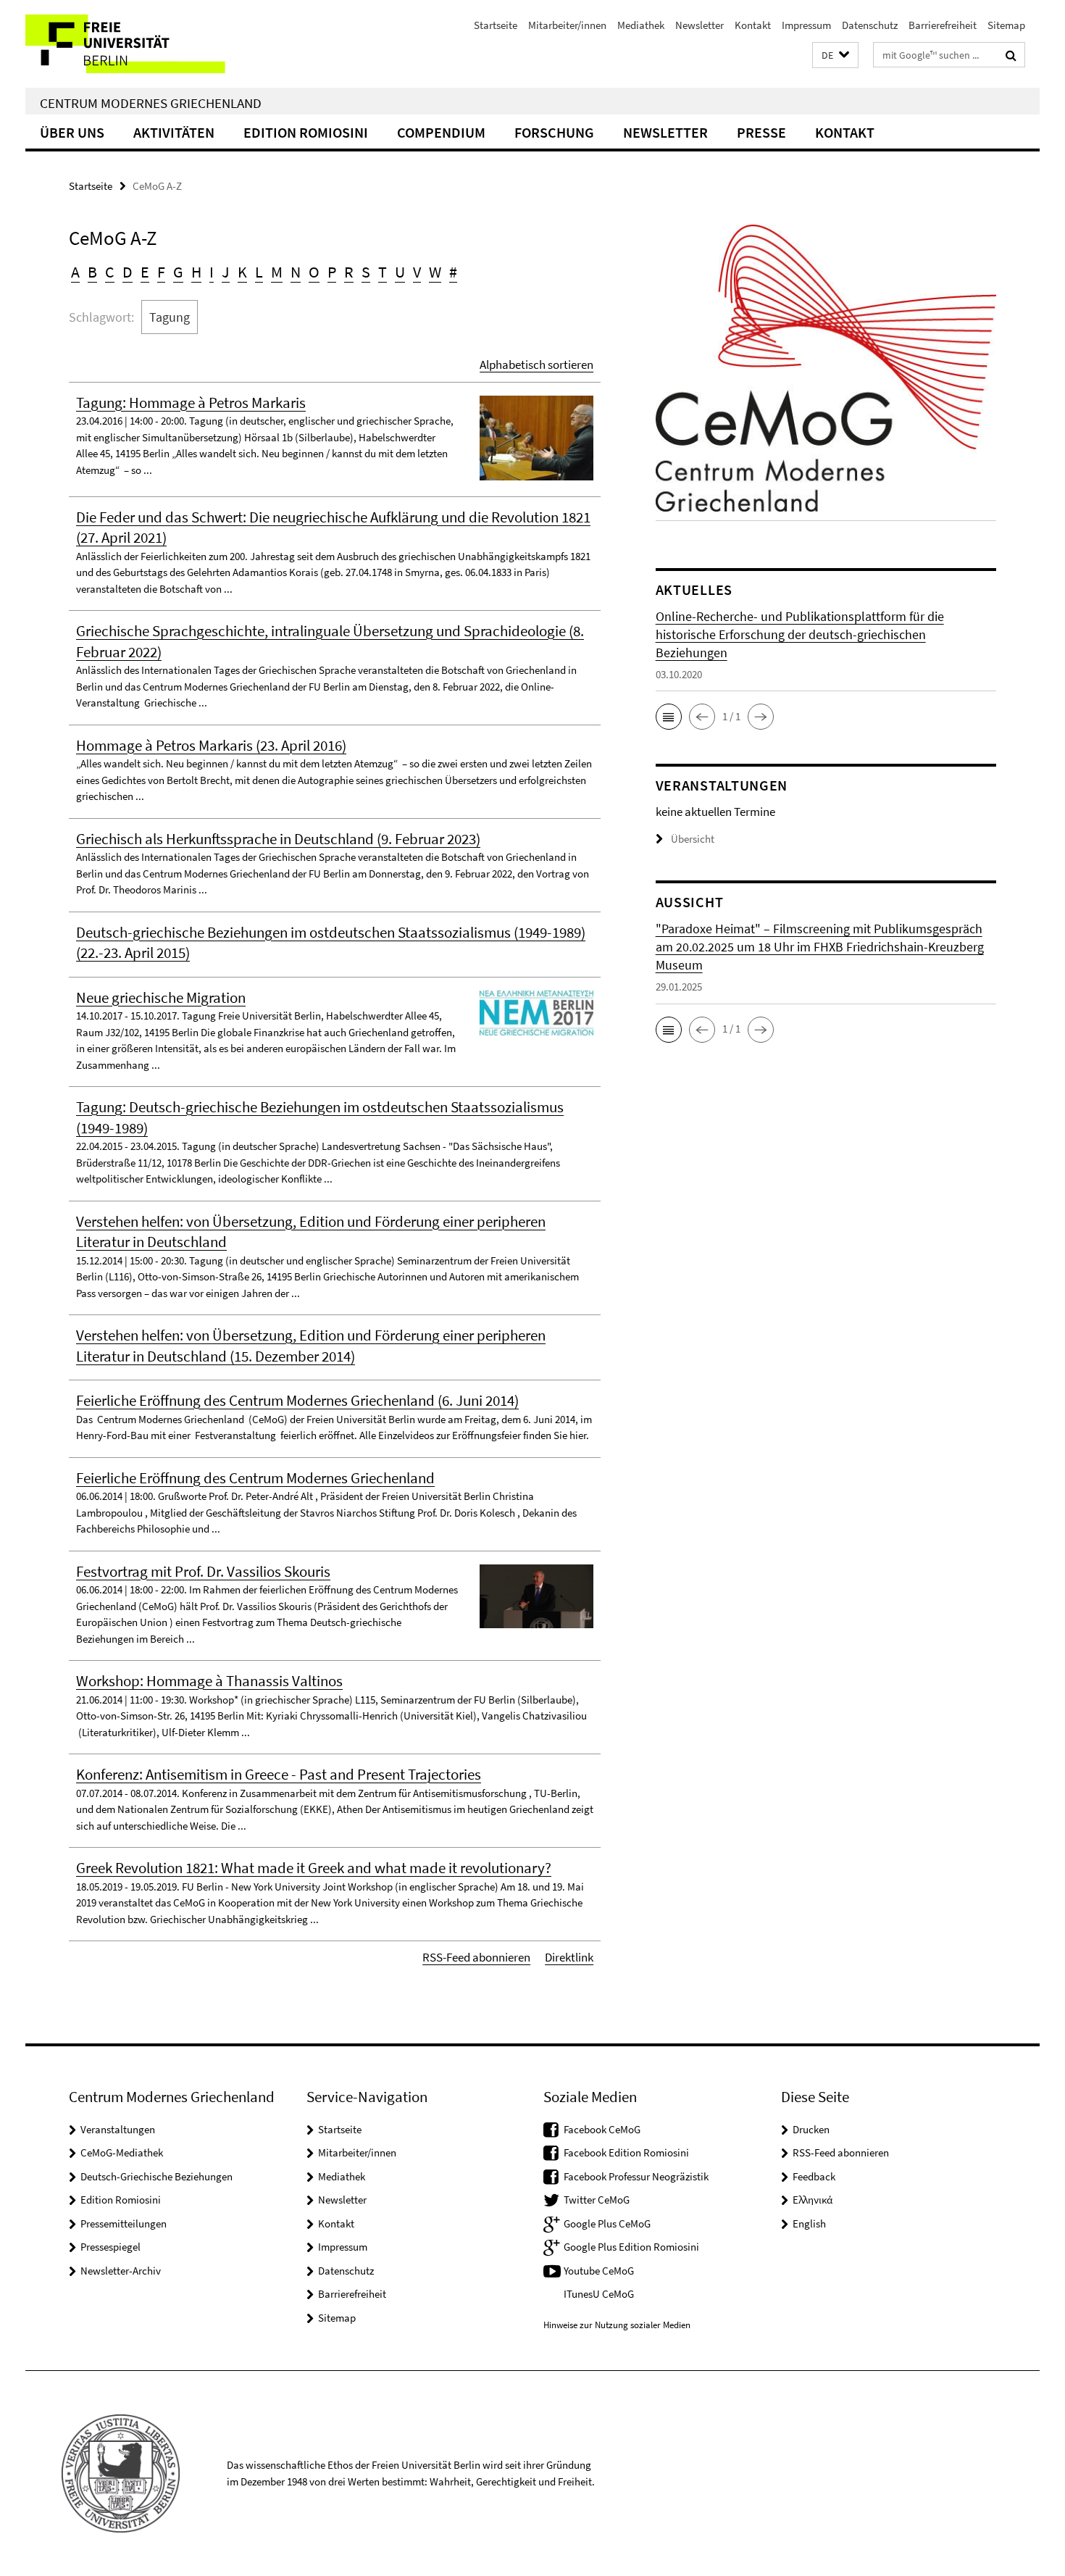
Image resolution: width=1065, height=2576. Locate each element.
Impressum (806, 25)
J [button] (226, 272)
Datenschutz (870, 25)
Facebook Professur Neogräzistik (636, 2176)
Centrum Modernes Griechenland (151, 103)
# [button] (453, 272)
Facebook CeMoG (602, 2129)
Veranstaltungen (118, 2129)
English (809, 2223)
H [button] (196, 272)
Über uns (72, 132)
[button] (835, 55)
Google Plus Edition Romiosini (631, 2247)
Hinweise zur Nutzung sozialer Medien (617, 2325)
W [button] (435, 272)
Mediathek (641, 25)
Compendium (441, 132)
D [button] (128, 272)
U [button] (400, 272)
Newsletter (699, 25)
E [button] (145, 272)
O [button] (314, 272)
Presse (761, 132)
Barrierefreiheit (943, 25)
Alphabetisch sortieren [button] (536, 364)
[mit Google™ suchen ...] (1011, 55)
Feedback (814, 2176)
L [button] (259, 272)
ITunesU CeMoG (599, 2294)
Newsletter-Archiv (121, 2271)
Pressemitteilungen (124, 2223)
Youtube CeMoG (599, 2271)
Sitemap (1006, 25)
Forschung (554, 132)
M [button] (277, 272)
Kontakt (753, 25)
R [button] (349, 272)
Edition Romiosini (306, 132)
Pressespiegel (110, 2247)
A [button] (75, 272)
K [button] (242, 272)
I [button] (212, 272)
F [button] (161, 272)
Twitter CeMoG (597, 2200)
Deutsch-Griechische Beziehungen (156, 2176)
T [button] (383, 272)
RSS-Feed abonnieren (476, 1957)
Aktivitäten (174, 132)
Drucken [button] (811, 2129)
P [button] (332, 272)
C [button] (110, 272)
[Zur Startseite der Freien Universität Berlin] (147, 44)
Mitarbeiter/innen (567, 25)
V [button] (417, 272)
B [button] (92, 272)
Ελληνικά (813, 2200)
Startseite (496, 25)
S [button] (366, 272)
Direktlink (569, 1957)
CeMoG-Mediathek (122, 2152)
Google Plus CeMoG (607, 2223)
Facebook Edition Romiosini (626, 2152)
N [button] (296, 272)
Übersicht (693, 839)
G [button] (178, 272)
